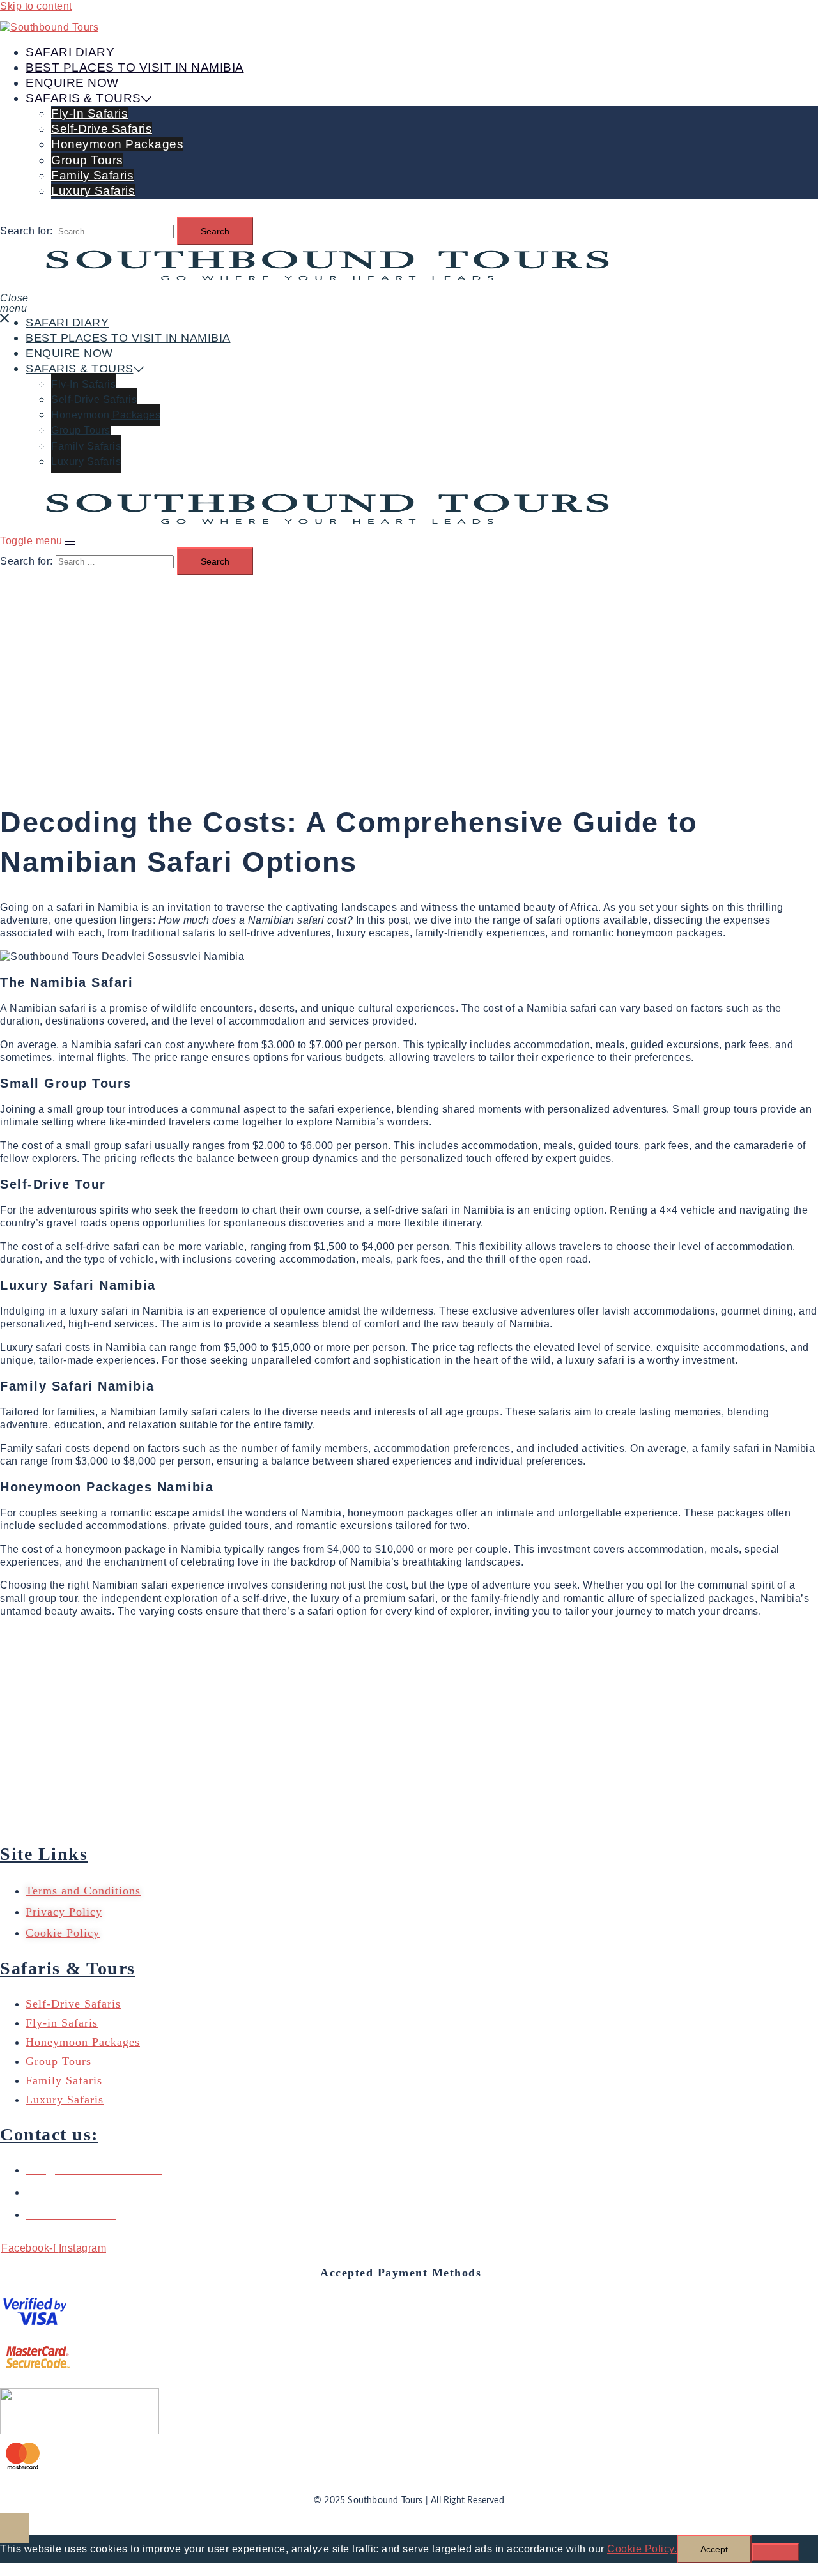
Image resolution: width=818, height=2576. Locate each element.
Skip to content (36, 6)
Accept (714, 2549)
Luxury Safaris (93, 191)
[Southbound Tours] (49, 27)
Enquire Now (72, 83)
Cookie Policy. (642, 2549)
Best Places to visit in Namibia (135, 67)
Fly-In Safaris (89, 113)
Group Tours (87, 160)
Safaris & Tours (83, 98)
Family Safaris (92, 175)
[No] (775, 2552)
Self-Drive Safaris (102, 129)
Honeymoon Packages (117, 144)
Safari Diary (70, 52)
